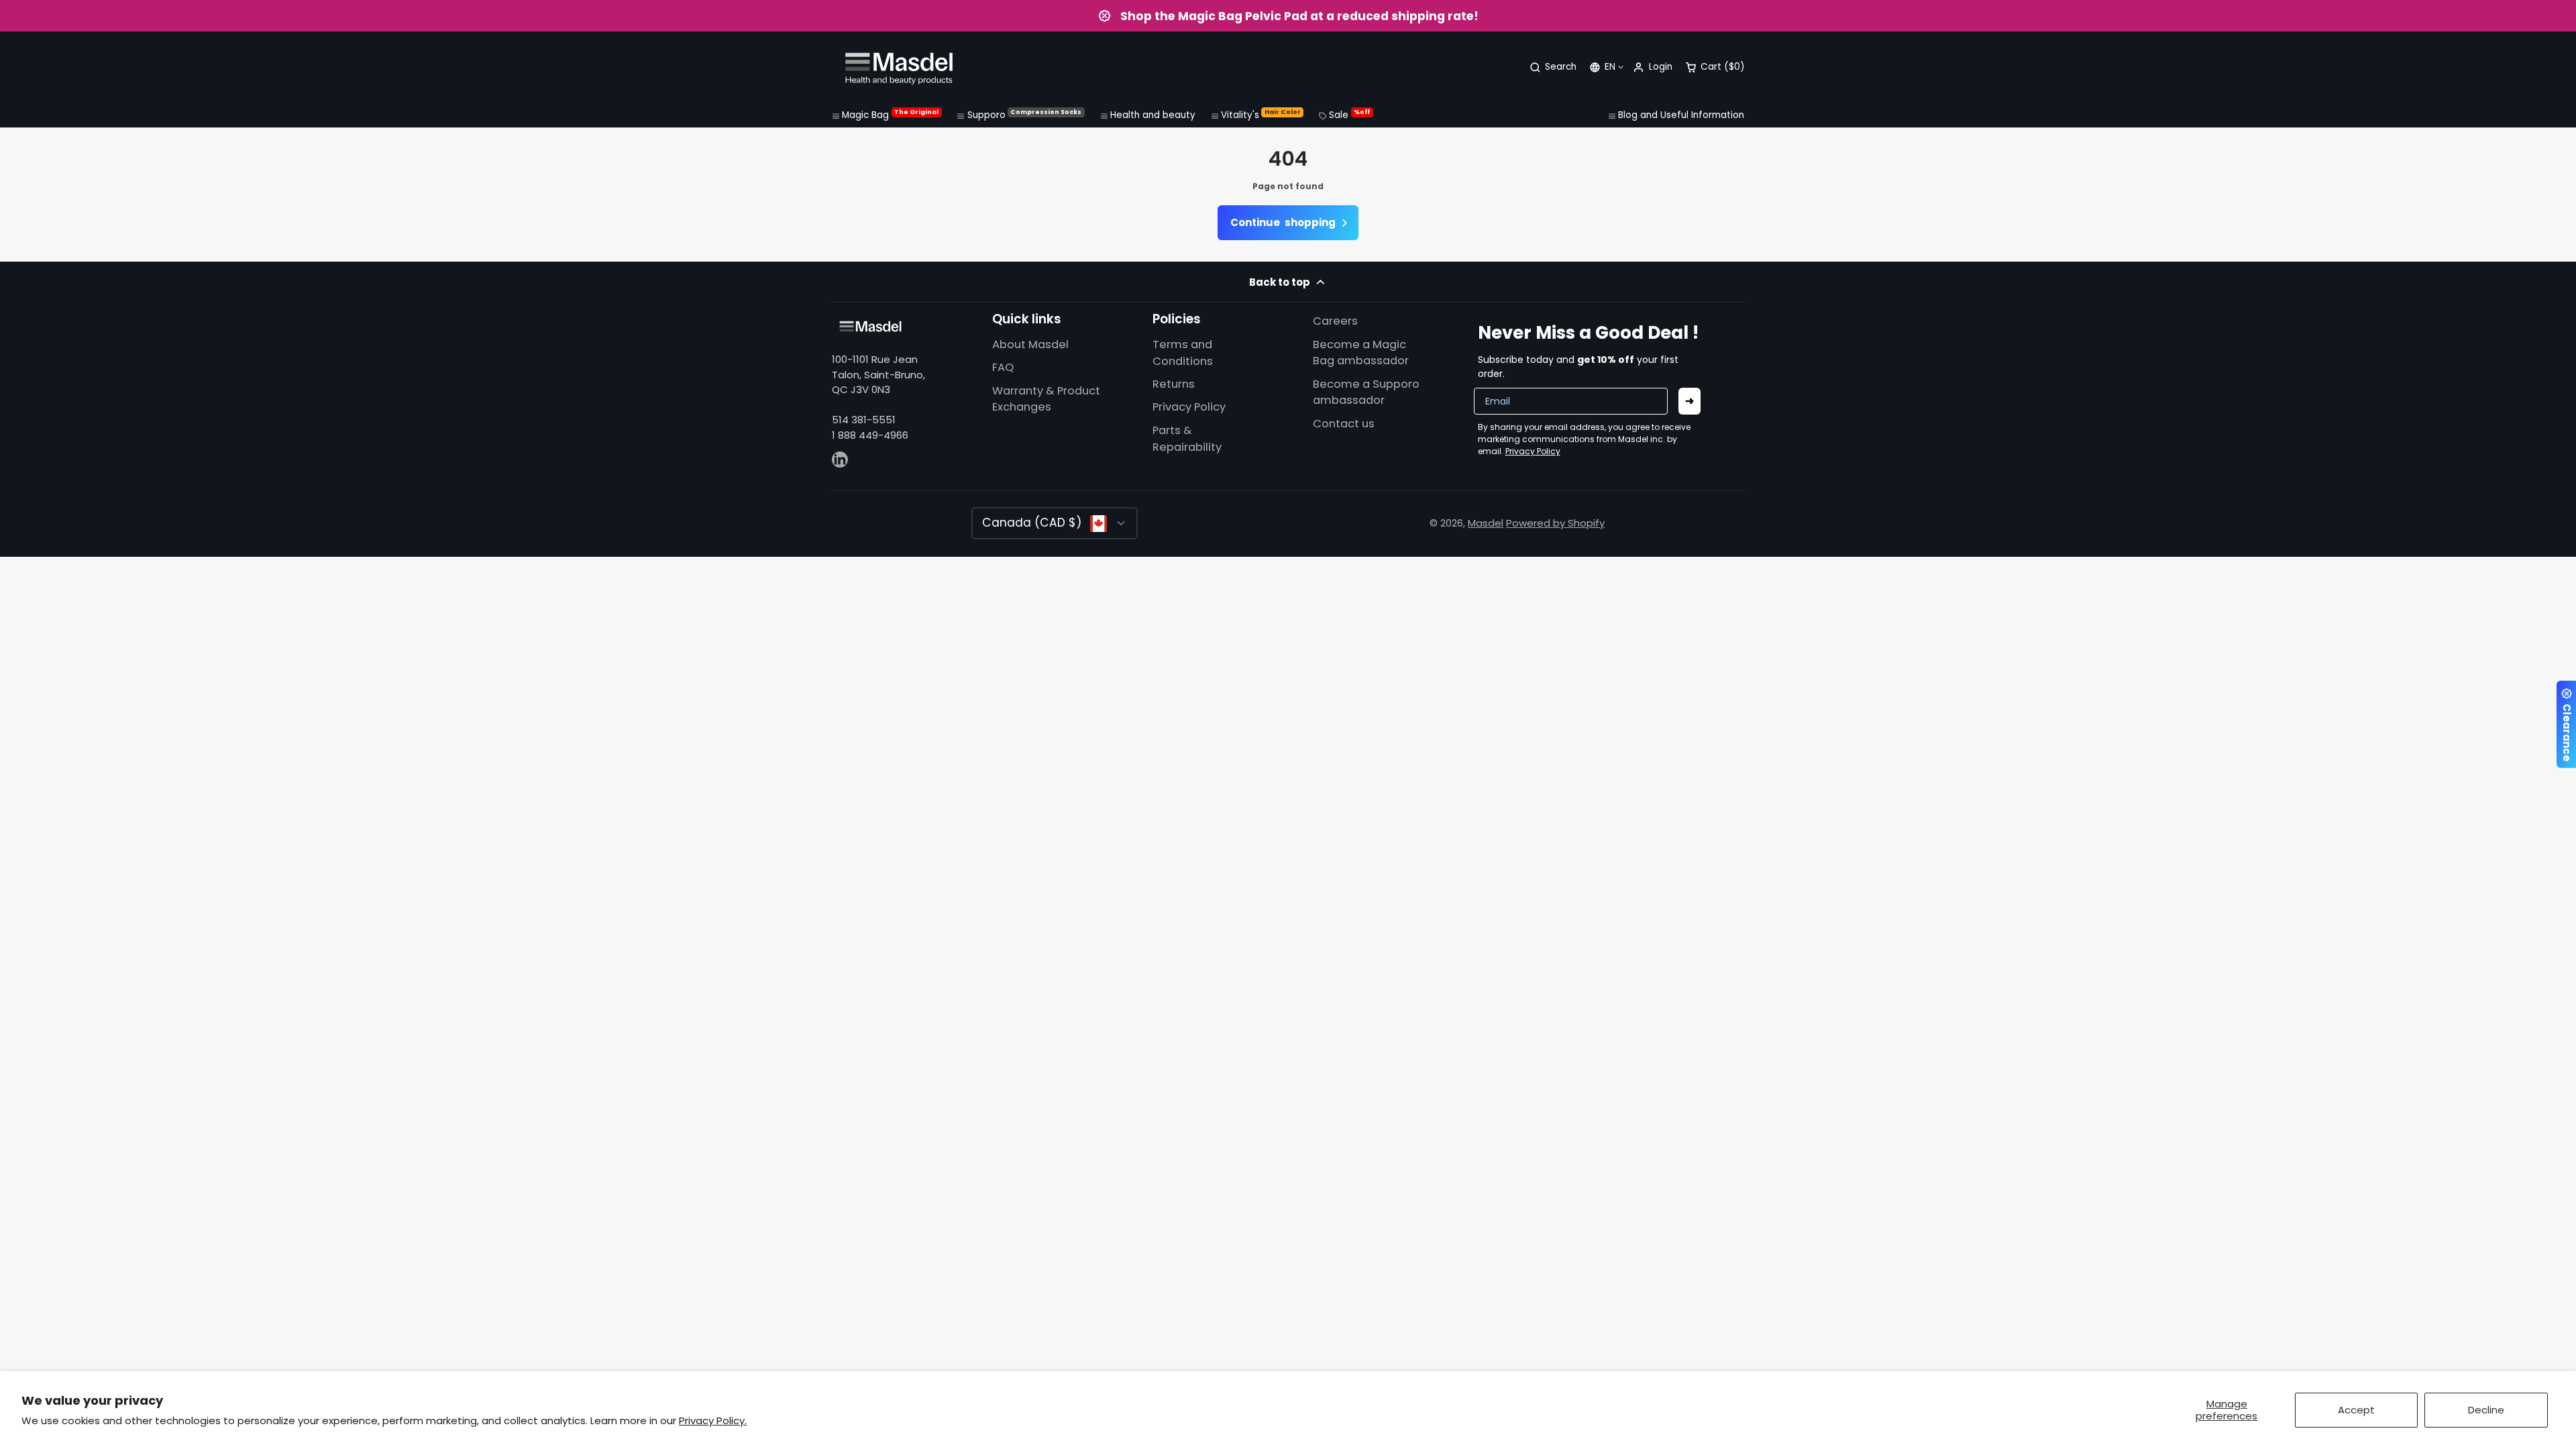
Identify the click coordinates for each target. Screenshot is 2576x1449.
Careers (1335, 321)
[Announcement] (1288, 16)
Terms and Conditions (1183, 353)
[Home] (899, 67)
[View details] (870, 326)
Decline (2486, 1410)
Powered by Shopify (1555, 523)
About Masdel (1030, 344)
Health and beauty (1153, 115)
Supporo (1025, 115)
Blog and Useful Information (1681, 115)
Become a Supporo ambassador (1366, 392)
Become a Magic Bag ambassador (1361, 353)
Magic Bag (890, 115)
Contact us (1344, 424)
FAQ (1003, 367)
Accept (2356, 1410)
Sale (1349, 115)
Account (1652, 67)
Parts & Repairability (1187, 439)
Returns (1174, 384)
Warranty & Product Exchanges (1046, 399)
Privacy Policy (1189, 407)
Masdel (1486, 523)
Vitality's (1261, 115)
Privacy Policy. (713, 1420)
